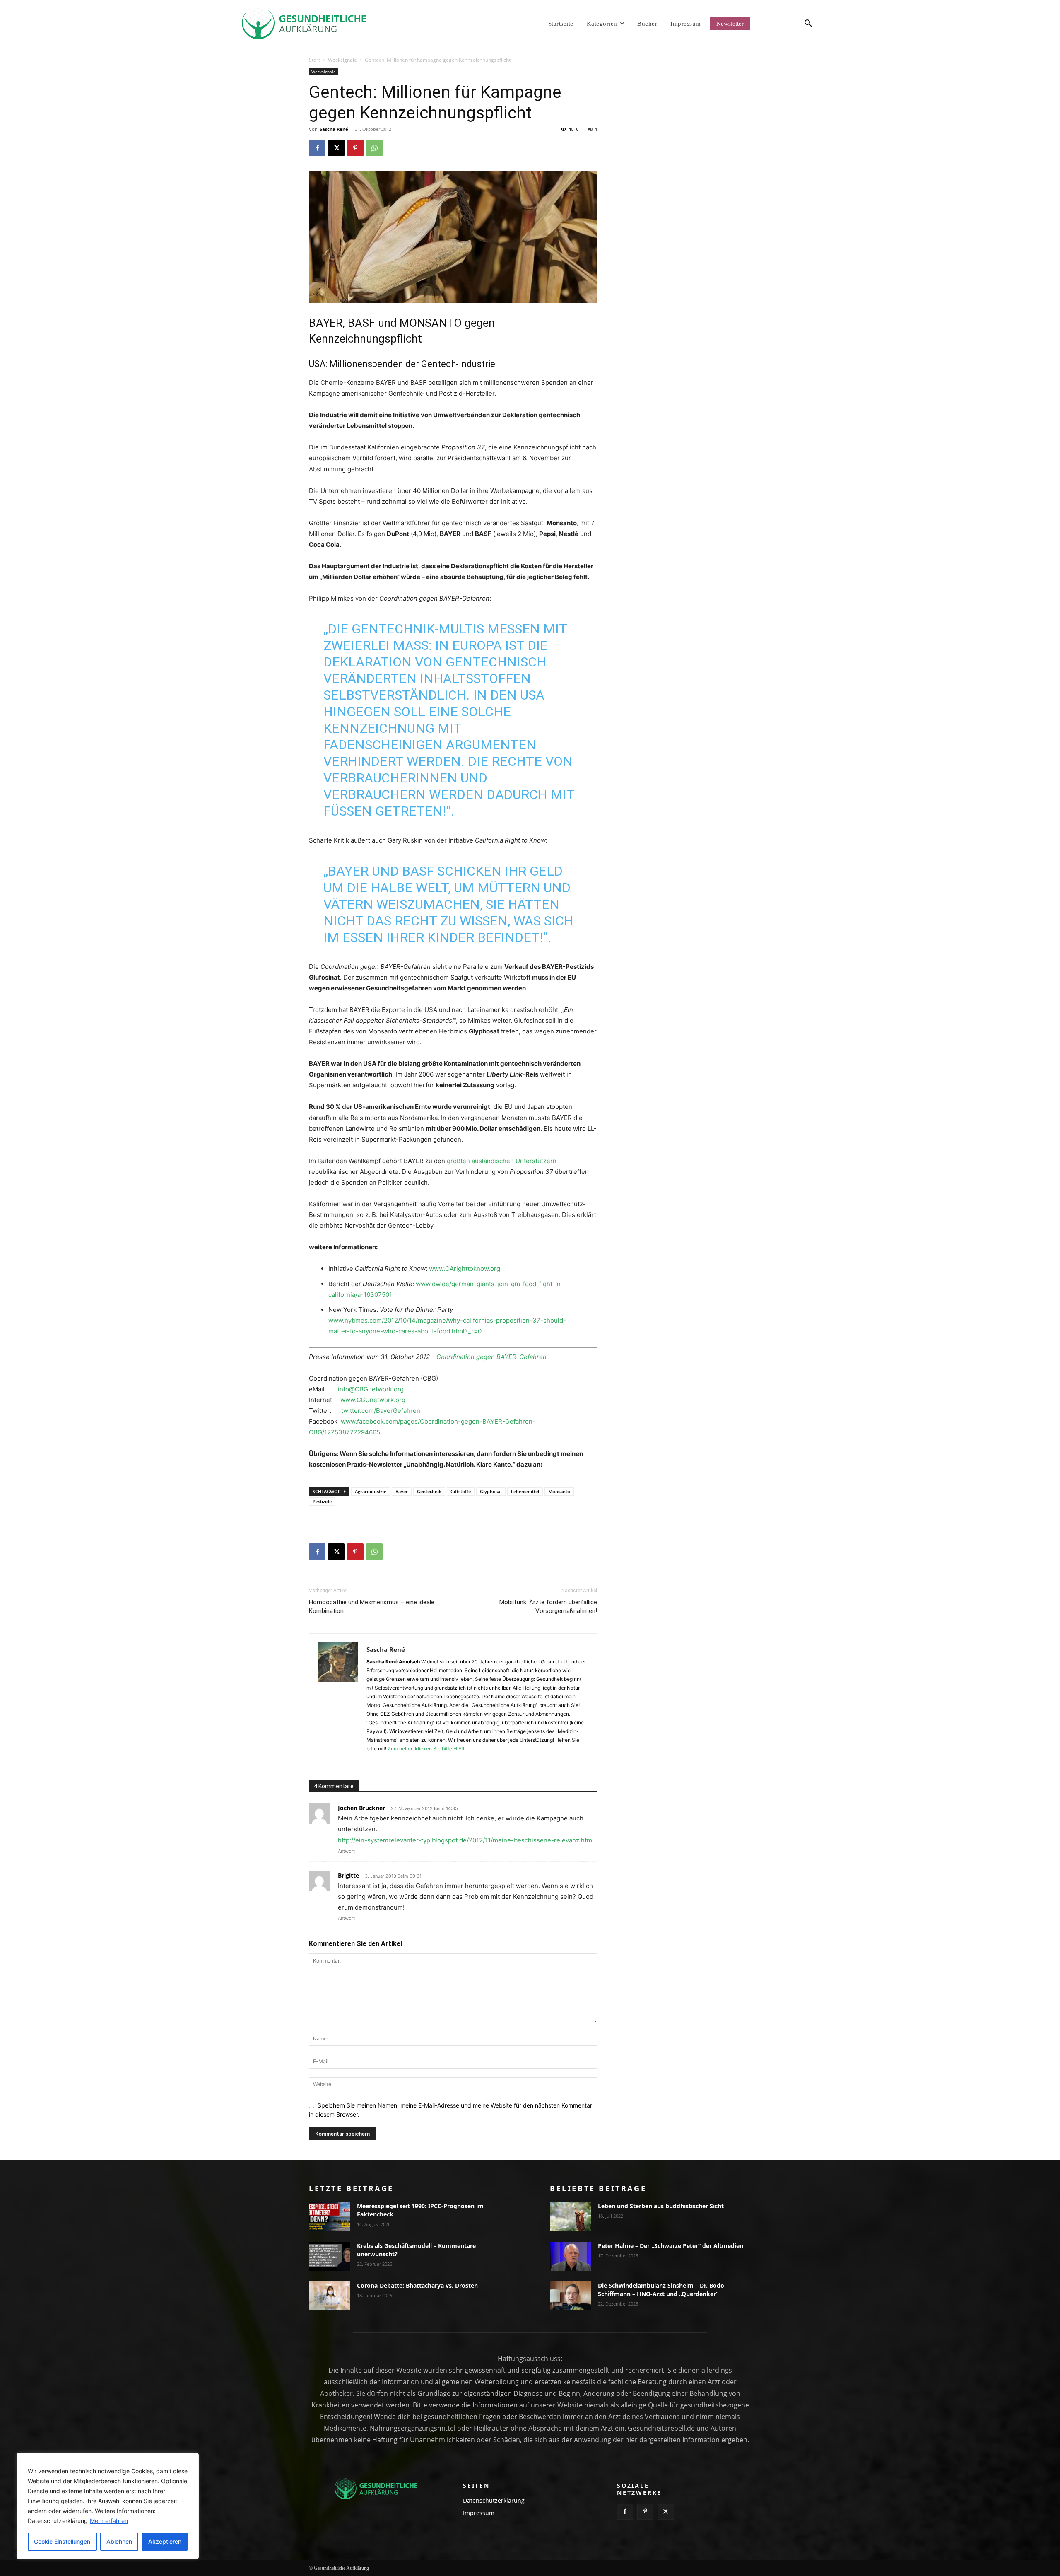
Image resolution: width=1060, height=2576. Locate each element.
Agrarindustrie (371, 1491)
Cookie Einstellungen (62, 2541)
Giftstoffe (461, 1491)
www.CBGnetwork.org (373, 1400)
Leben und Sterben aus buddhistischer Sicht (661, 2206)
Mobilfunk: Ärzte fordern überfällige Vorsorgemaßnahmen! (548, 1607)
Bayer (402, 1491)
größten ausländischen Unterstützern (502, 1161)
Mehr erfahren (109, 2521)
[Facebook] (317, 148)
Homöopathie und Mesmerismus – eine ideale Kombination (372, 1607)
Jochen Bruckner (361, 1808)
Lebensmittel (525, 1491)
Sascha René (334, 129)
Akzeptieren (165, 2541)
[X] (336, 148)
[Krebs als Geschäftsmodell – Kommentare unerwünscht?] (330, 2256)
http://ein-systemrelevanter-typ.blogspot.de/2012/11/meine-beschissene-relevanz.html (466, 1840)
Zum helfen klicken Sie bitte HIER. (427, 1749)
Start (314, 60)
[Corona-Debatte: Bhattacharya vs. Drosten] (330, 2296)
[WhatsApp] (374, 148)
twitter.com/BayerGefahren (381, 1411)
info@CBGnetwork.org (371, 1389)
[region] (108, 2506)
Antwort (346, 1851)
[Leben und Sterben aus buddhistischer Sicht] (571, 2216)
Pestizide (322, 1501)
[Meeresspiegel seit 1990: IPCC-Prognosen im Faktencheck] (330, 2216)
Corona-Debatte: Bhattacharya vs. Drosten (417, 2285)
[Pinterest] (355, 148)
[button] (793, 24)
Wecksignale (342, 60)
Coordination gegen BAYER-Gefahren (491, 1357)
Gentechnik (429, 1491)
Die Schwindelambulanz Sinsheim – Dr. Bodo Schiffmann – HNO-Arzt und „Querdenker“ (661, 2290)
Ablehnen (119, 2541)
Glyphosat (491, 1491)
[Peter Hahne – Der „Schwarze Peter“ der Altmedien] (571, 2256)
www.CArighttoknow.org (465, 1269)
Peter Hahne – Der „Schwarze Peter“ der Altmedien (671, 2246)
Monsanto (559, 1491)
